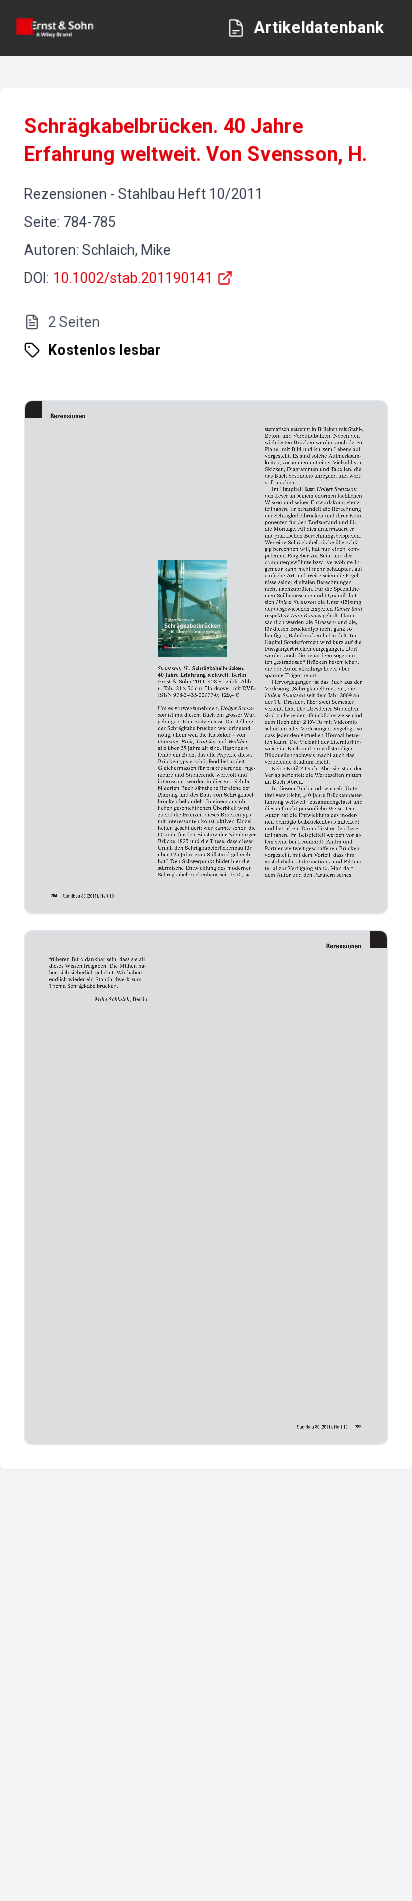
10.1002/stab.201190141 (133, 278)
